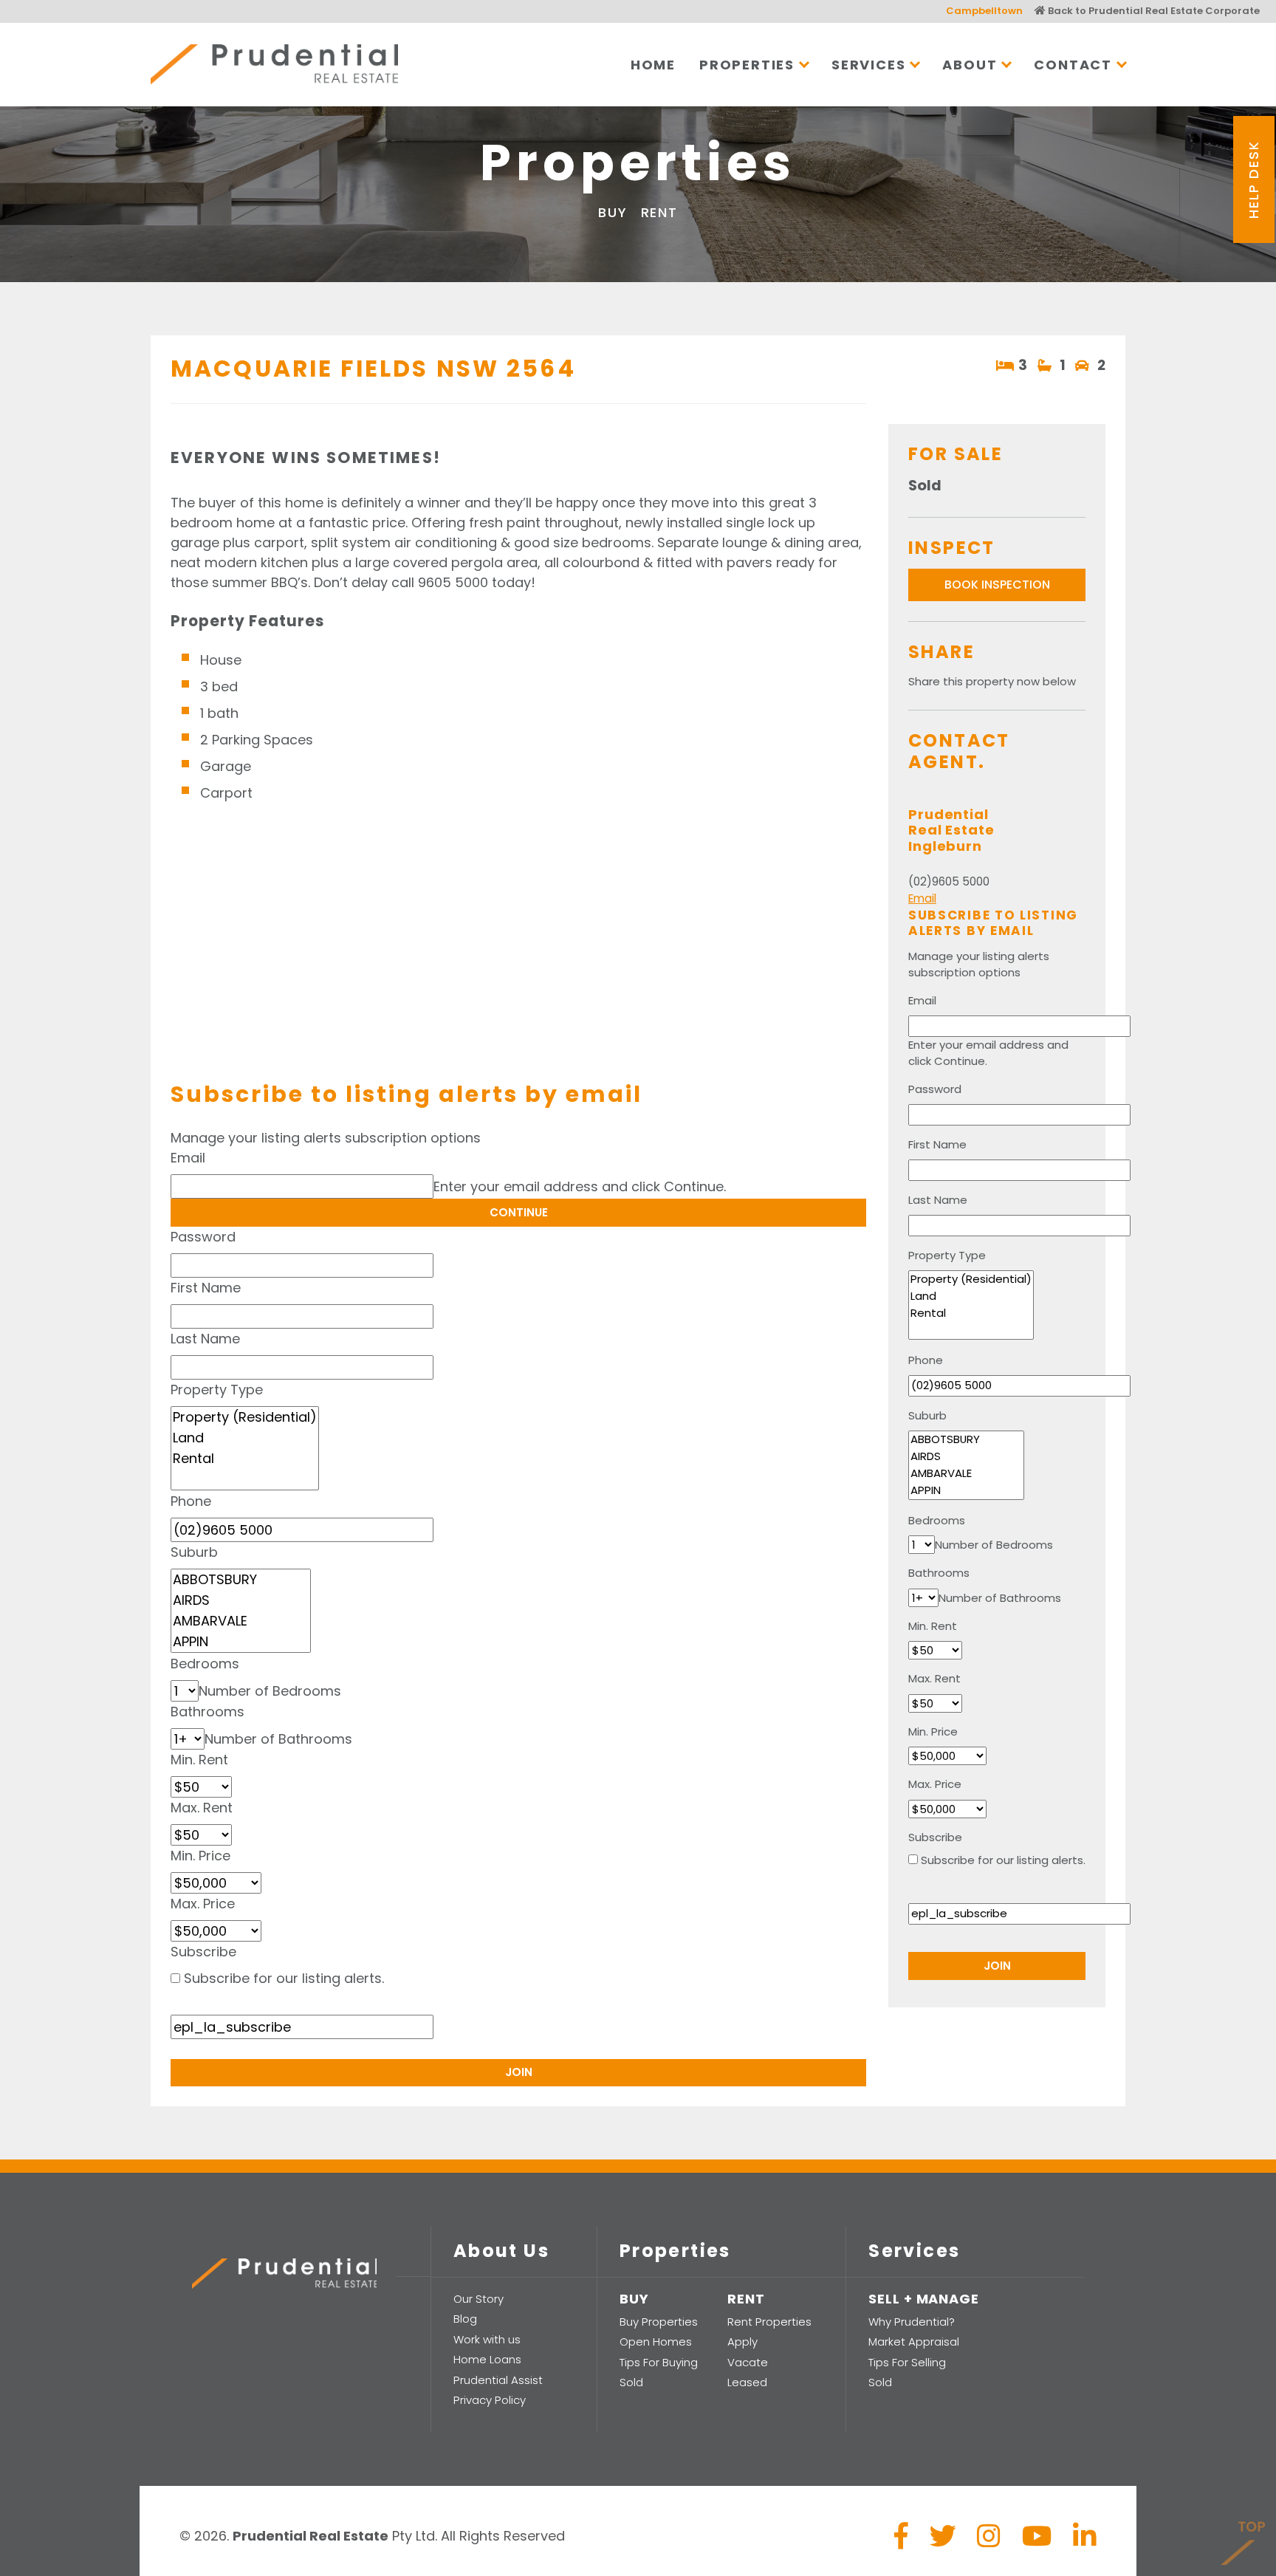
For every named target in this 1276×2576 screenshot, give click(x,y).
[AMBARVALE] (241, 1621)
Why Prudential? (912, 2322)
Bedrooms (205, 1664)
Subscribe (203, 1952)
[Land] (245, 1438)
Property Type (217, 1390)
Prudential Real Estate (274, 64)
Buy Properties (659, 2322)
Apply (742, 2342)
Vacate (748, 2362)
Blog (465, 2319)
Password (203, 1237)
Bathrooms (207, 1712)
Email (188, 1158)
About (970, 65)
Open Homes (656, 2342)
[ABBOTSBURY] (241, 1580)
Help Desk (1253, 179)
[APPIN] (241, 1642)
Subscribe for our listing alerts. (284, 1978)
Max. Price (203, 1904)
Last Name (205, 1339)
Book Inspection (997, 585)
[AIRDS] (241, 1600)
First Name (206, 1288)
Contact (1073, 65)
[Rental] (245, 1459)
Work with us (487, 2339)
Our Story (478, 2299)
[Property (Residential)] (245, 1417)
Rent (659, 212)
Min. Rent (199, 1760)
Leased (747, 2382)
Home (653, 65)
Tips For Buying (659, 2362)
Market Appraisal (914, 2342)
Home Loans (487, 2359)
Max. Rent (202, 1808)
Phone (191, 1501)
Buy (613, 212)
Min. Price (200, 1856)
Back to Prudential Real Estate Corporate (1153, 11)
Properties (747, 65)
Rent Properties (769, 2322)
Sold (631, 2382)
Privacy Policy (490, 2400)
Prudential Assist (498, 2380)
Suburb (194, 1552)
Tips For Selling (907, 2362)
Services (868, 65)
